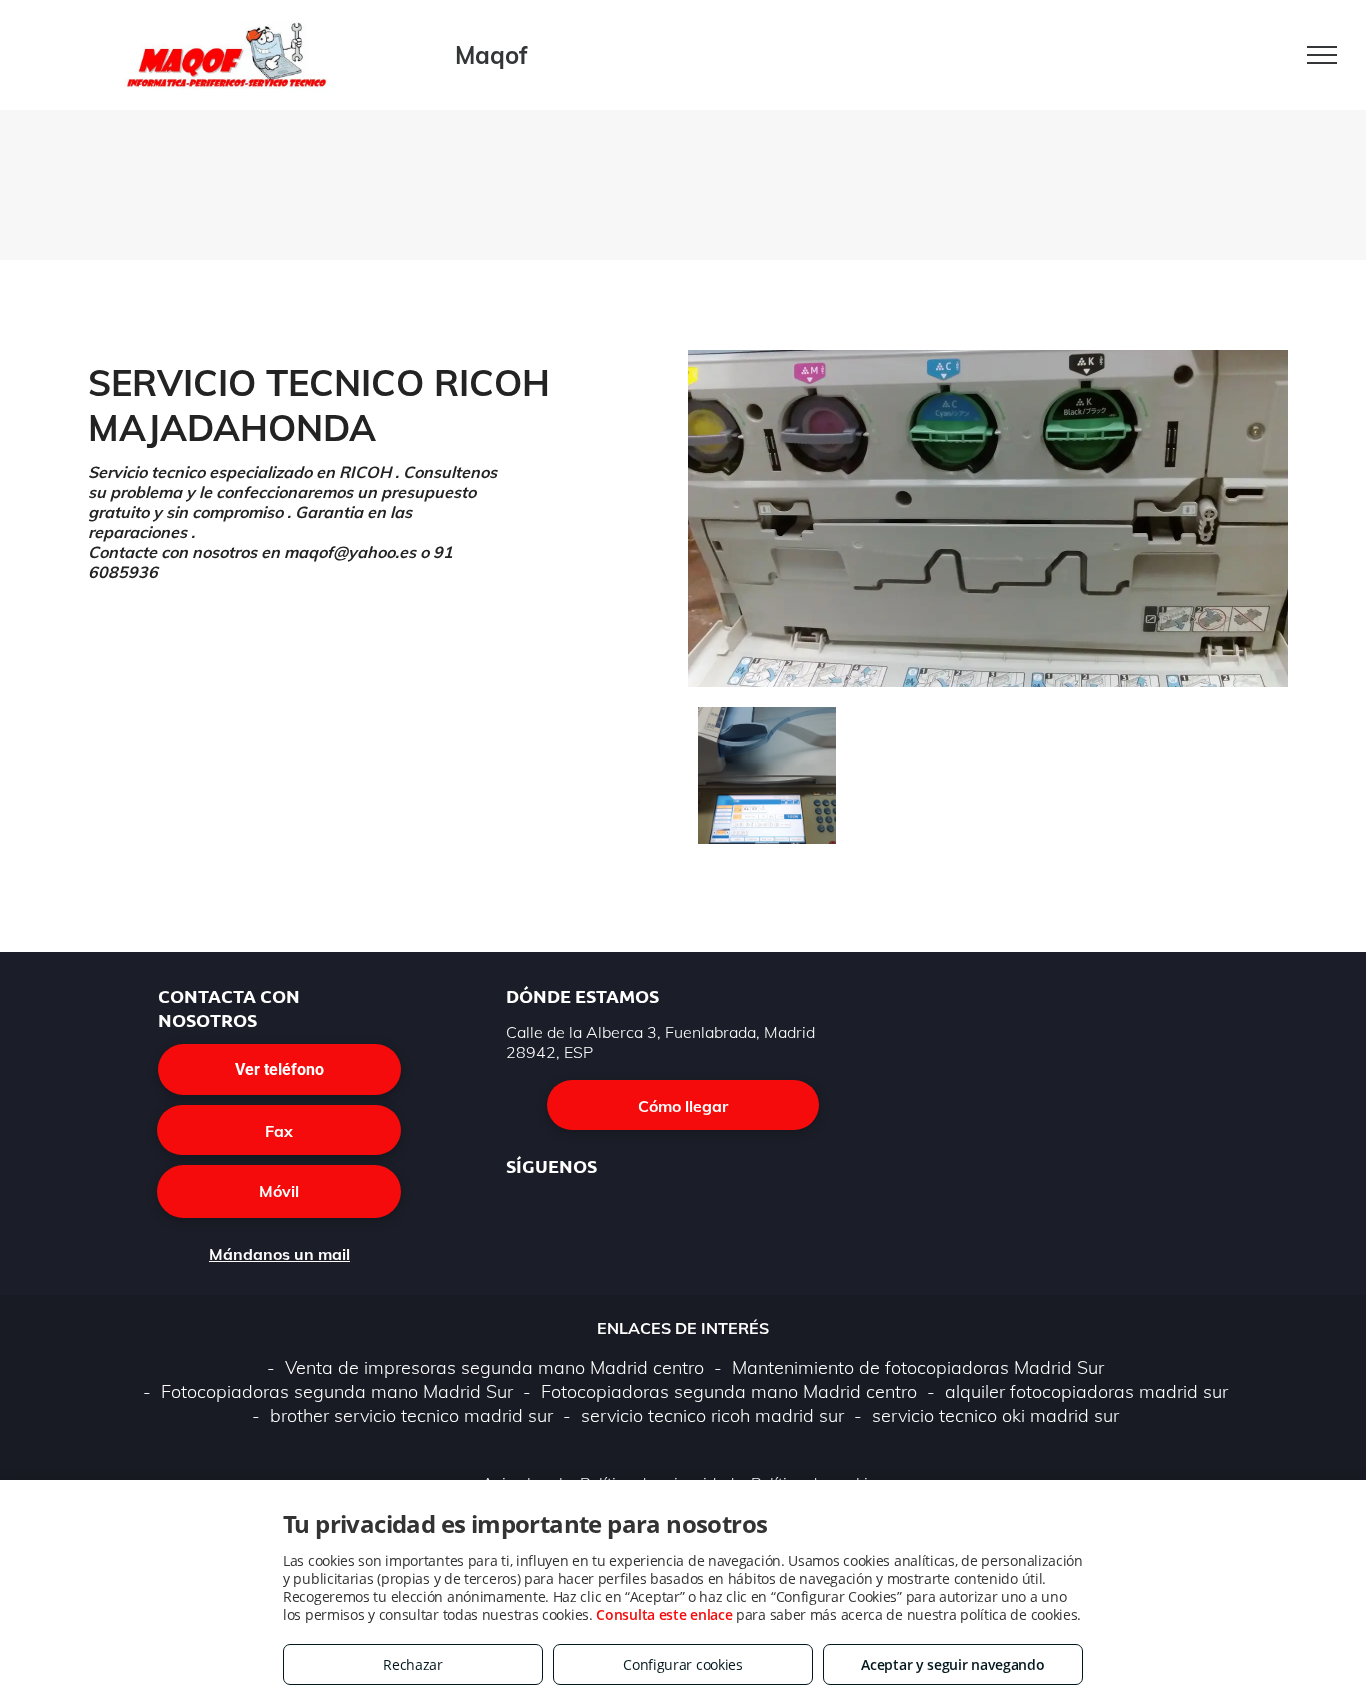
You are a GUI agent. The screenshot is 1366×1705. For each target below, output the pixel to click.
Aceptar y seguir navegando (952, 1664)
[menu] (1322, 55)
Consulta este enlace (664, 1614)
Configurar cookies (683, 1664)
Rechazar (413, 1664)
